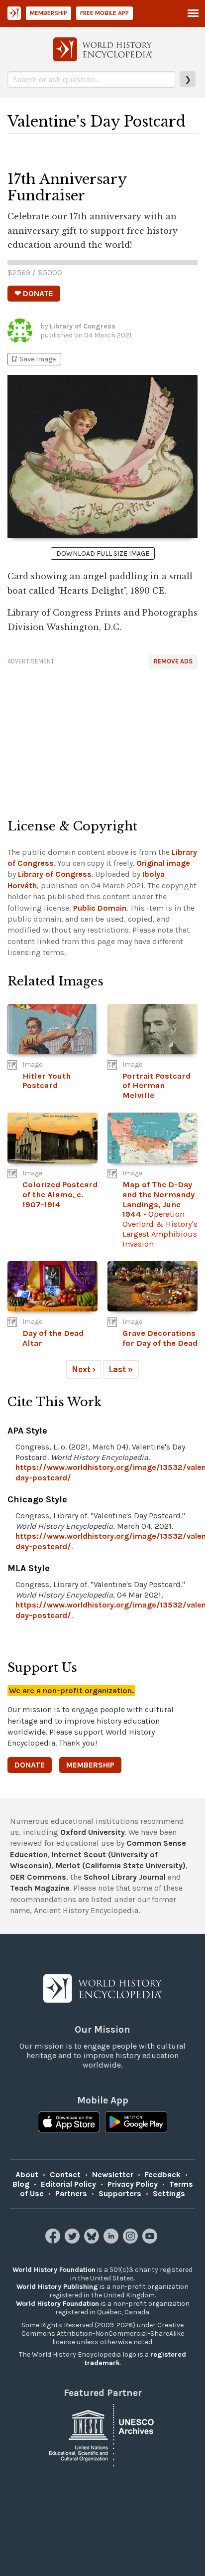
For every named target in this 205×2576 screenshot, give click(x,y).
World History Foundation (54, 2270)
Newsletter (113, 2174)
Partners (71, 2193)
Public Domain (100, 908)
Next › (84, 1369)
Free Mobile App (104, 13)
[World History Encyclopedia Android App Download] (136, 2123)
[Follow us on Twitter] (73, 2241)
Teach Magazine (40, 1888)
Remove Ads (173, 661)
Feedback (163, 2174)
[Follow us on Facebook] (54, 2241)
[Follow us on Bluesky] (93, 2241)
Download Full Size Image (103, 554)
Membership (49, 13)
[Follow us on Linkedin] (112, 2241)
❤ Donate (34, 293)
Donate (30, 1765)
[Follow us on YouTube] (151, 2241)
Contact (65, 2174)
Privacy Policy (133, 2184)
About (27, 2174)
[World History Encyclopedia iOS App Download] (69, 2123)
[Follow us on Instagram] (132, 2241)
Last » (121, 1369)
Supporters (120, 2193)
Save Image (33, 359)
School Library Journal (125, 1877)
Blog (21, 2184)
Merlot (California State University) (121, 1865)
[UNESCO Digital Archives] (102, 2435)
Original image (163, 863)
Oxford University (93, 1832)
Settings (169, 2193)
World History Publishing (57, 2287)
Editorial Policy (68, 2184)
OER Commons (38, 1877)
